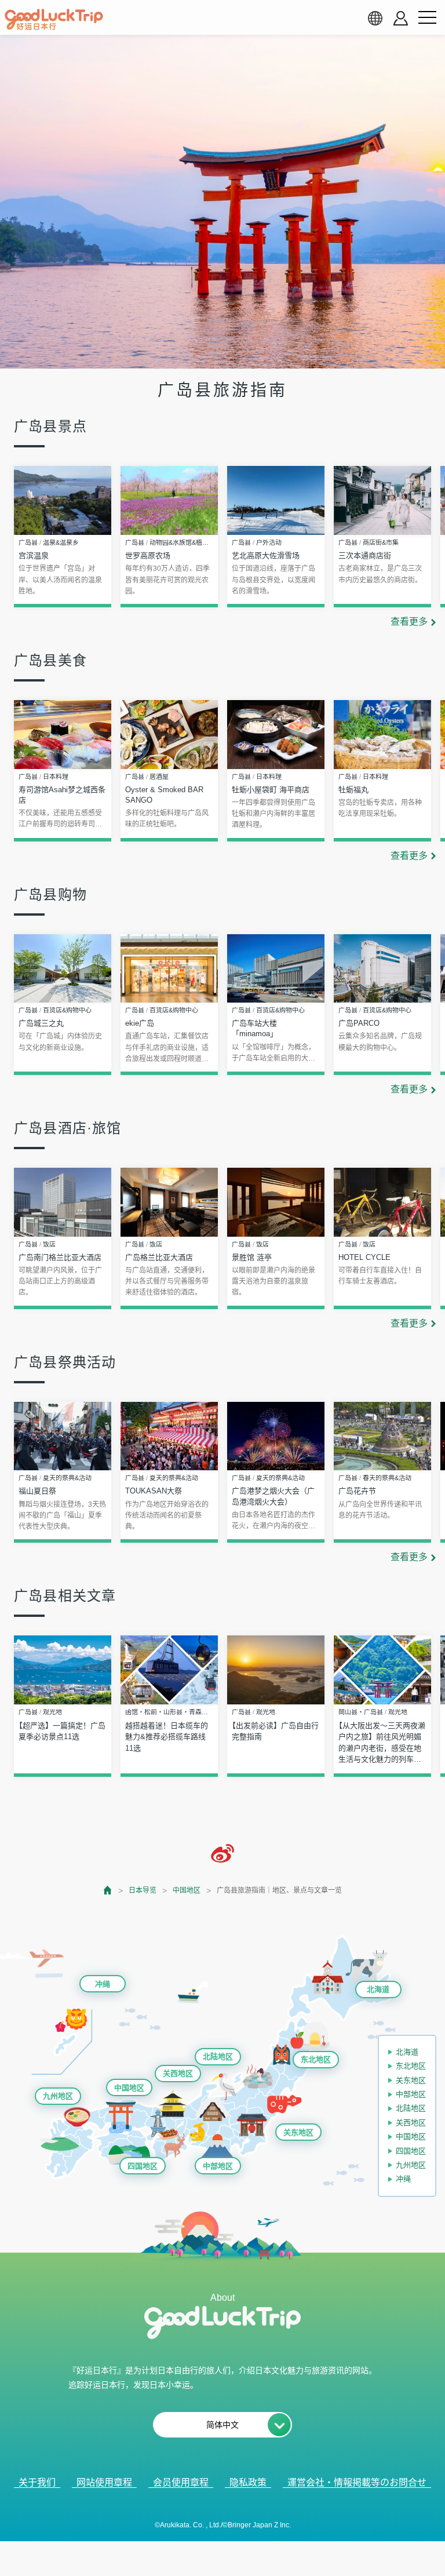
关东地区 (298, 2132)
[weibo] (222, 1853)
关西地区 (178, 2073)
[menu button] (427, 18)
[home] (54, 20)
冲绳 (103, 1984)
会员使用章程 (181, 2482)
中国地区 (187, 1890)
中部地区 (218, 2166)
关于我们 (37, 2482)
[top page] (108, 1890)
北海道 (378, 1989)
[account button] (401, 18)
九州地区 (58, 2096)
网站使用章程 (104, 2482)
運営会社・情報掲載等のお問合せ (357, 2482)
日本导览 (143, 1890)
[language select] (375, 18)
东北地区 (316, 2059)
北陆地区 (218, 2056)
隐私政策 (248, 2482)
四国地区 (143, 2166)
